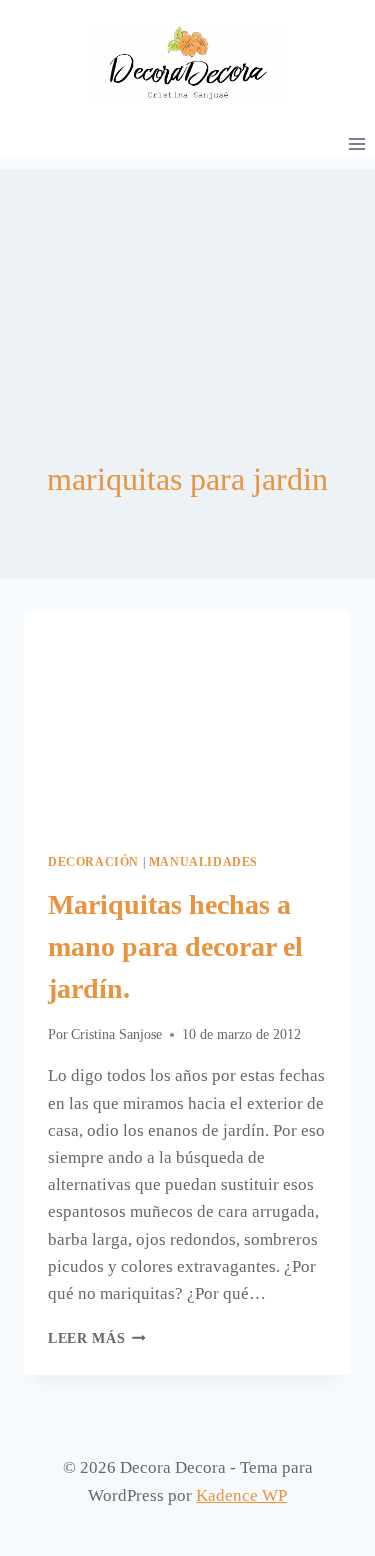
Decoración (93, 862)
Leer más (97, 1338)
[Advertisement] (187, 269)
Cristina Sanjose (116, 1034)
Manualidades (203, 862)
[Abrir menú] (356, 143)
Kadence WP (241, 1495)
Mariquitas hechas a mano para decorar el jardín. (175, 946)
